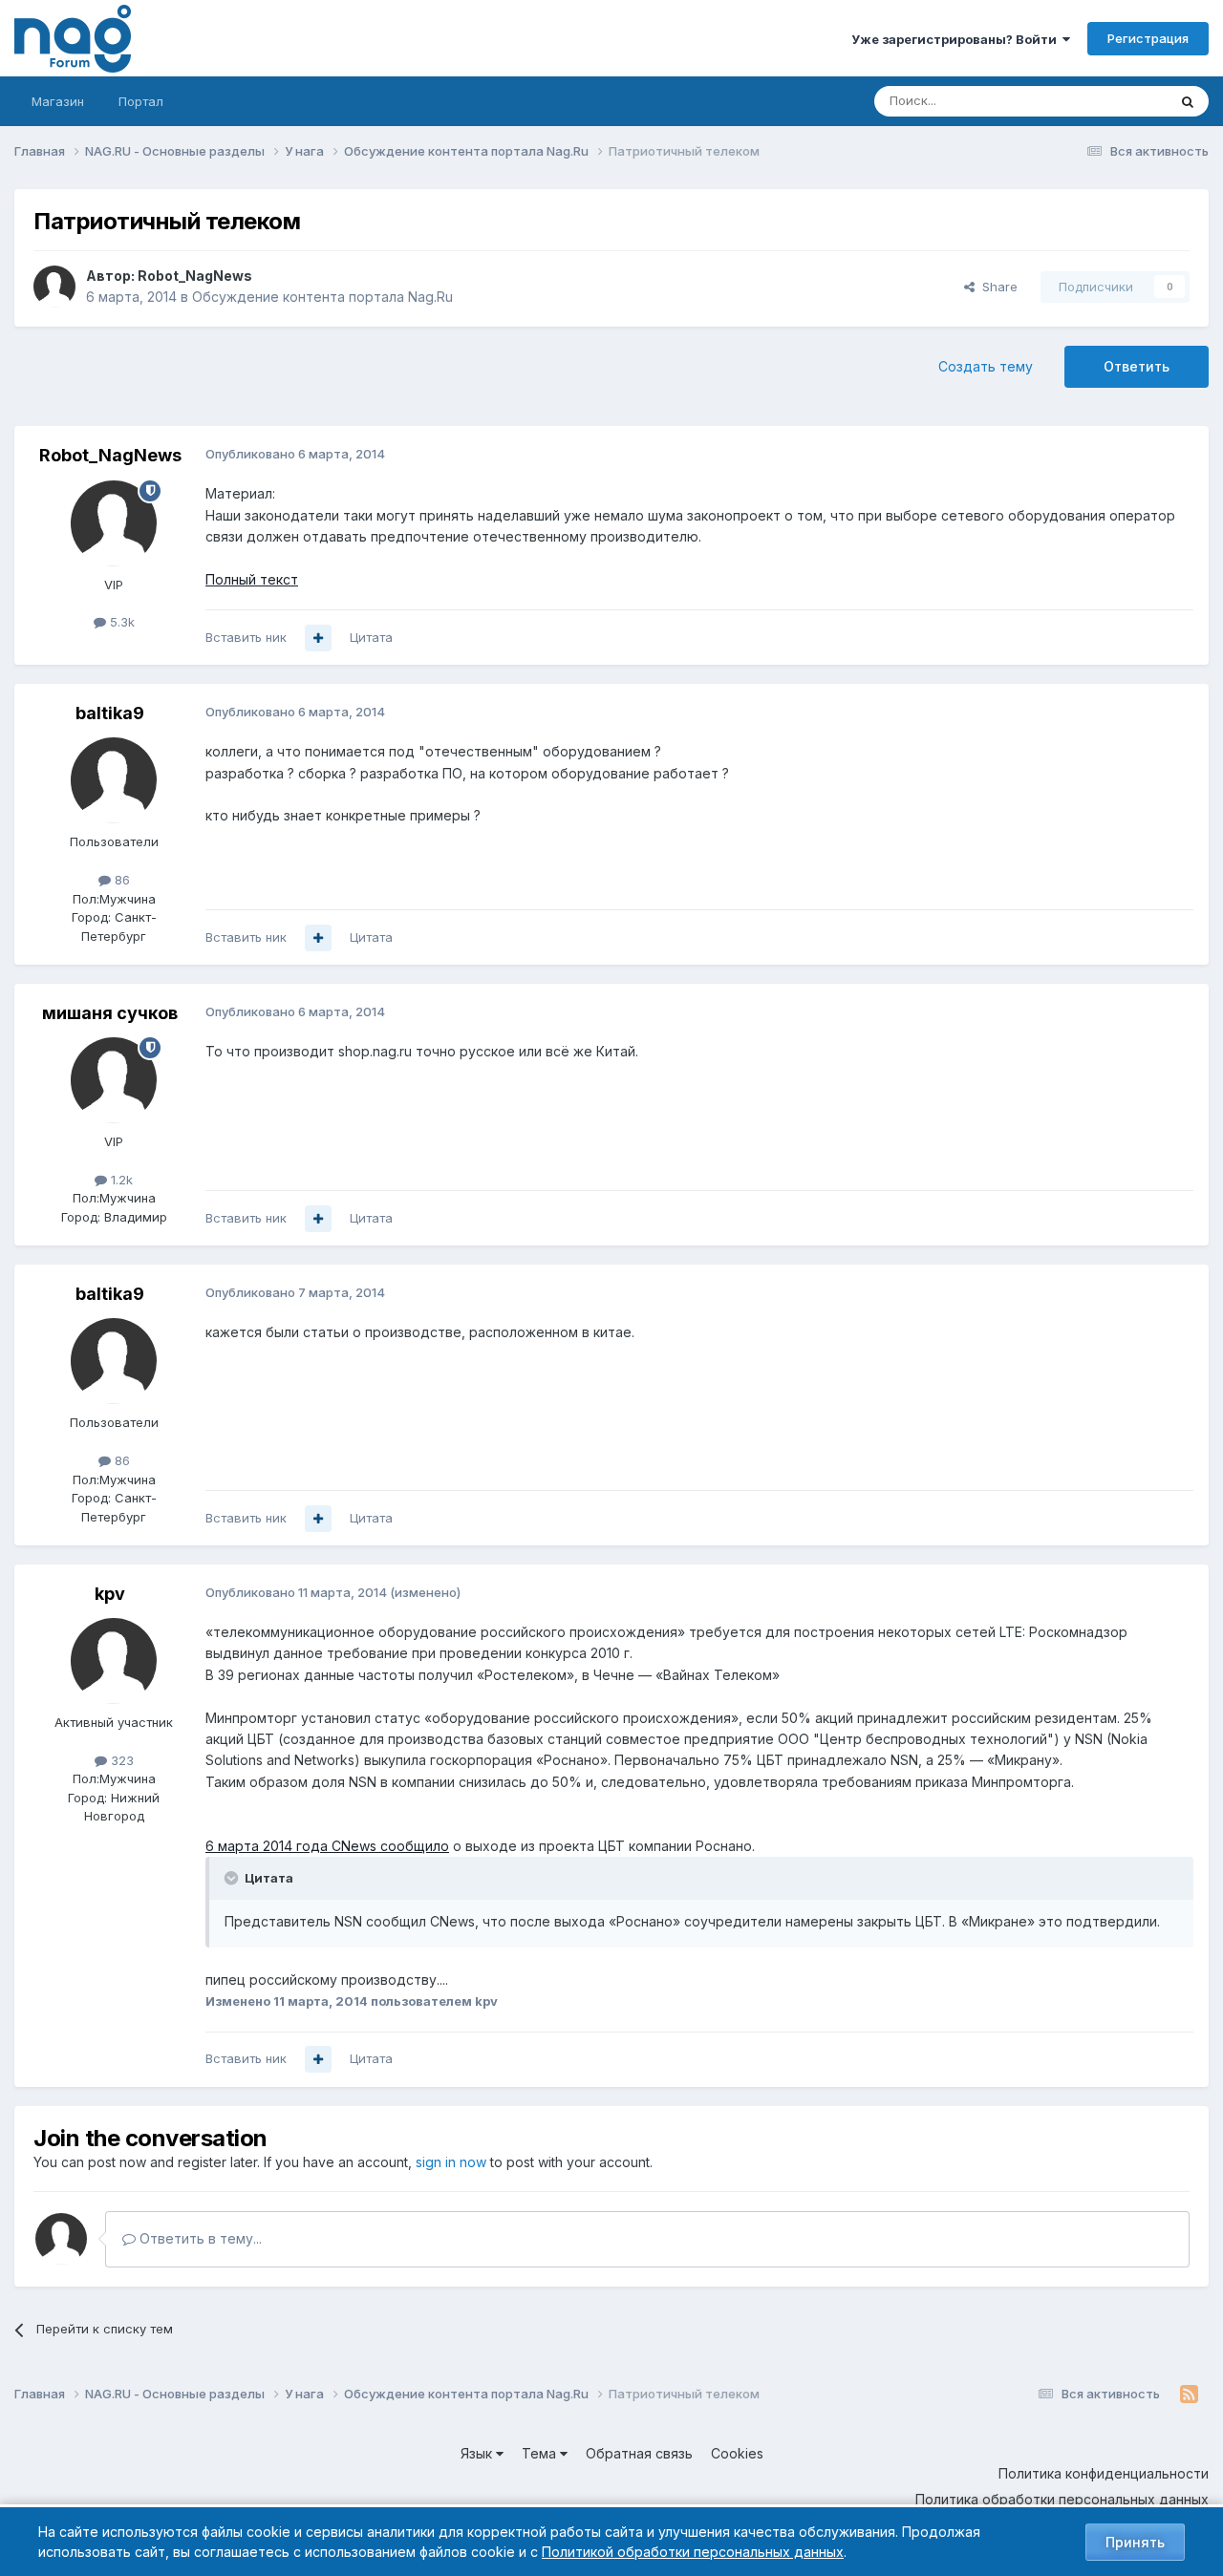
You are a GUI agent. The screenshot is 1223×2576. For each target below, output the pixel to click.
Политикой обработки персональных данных (693, 2552)
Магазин (58, 101)
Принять (1135, 2542)
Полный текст (252, 579)
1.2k (120, 1180)
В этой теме (1107, 101)
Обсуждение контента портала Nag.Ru (322, 297)
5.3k (120, 622)
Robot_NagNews (195, 276)
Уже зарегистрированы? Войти (957, 39)
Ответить (1137, 366)
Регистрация (1148, 38)
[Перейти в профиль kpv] (114, 1661)
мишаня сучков (110, 1013)
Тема (541, 2453)
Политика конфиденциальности (1104, 2473)
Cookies (737, 2453)
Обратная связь (639, 2453)
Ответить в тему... (199, 2238)
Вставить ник (246, 637)
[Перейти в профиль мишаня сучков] (114, 1080)
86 (120, 880)
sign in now (451, 2162)
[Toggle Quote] (233, 1878)
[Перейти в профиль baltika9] (114, 780)
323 (120, 1760)
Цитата (371, 637)
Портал (141, 101)
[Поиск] (1188, 101)
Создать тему (986, 366)
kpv (110, 1594)
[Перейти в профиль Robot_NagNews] (54, 287)
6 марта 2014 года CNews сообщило (327, 1846)
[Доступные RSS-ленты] (1189, 2395)
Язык (478, 2453)
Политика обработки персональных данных (1062, 2499)
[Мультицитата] (318, 638)
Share (996, 287)
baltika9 (110, 713)
